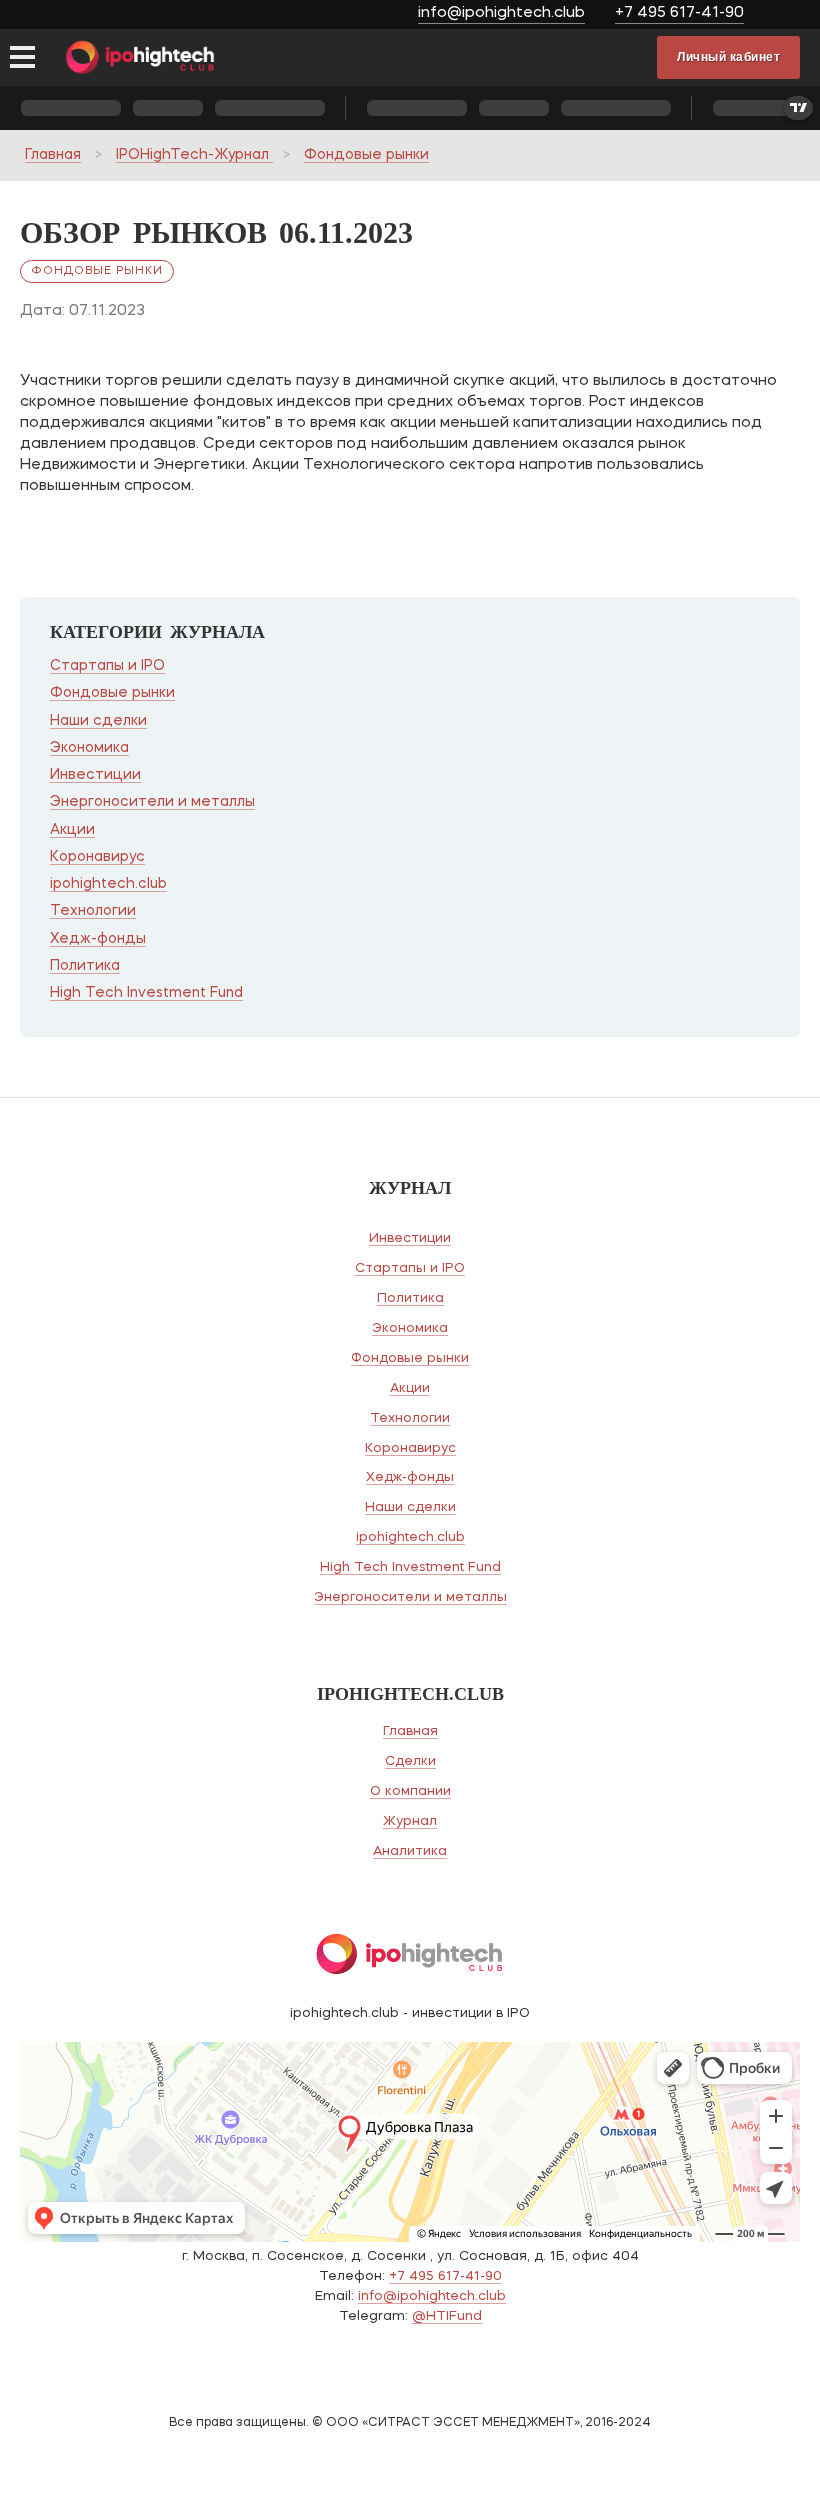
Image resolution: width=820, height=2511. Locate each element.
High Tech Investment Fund (146, 993)
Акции (72, 830)
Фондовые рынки (366, 155)
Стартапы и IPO (107, 666)
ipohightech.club (108, 884)
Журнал (410, 1821)
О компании (410, 1791)
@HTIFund (447, 2316)
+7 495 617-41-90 (679, 13)
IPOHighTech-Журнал (194, 155)
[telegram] (787, 15)
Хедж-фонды (98, 939)
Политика (85, 966)
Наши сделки (98, 721)
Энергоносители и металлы (152, 802)
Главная (53, 155)
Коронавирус (97, 857)
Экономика (89, 748)
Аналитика (410, 1851)
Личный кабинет (728, 57)
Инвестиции (95, 775)
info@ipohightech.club (501, 13)
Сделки (410, 1761)
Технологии (93, 911)
